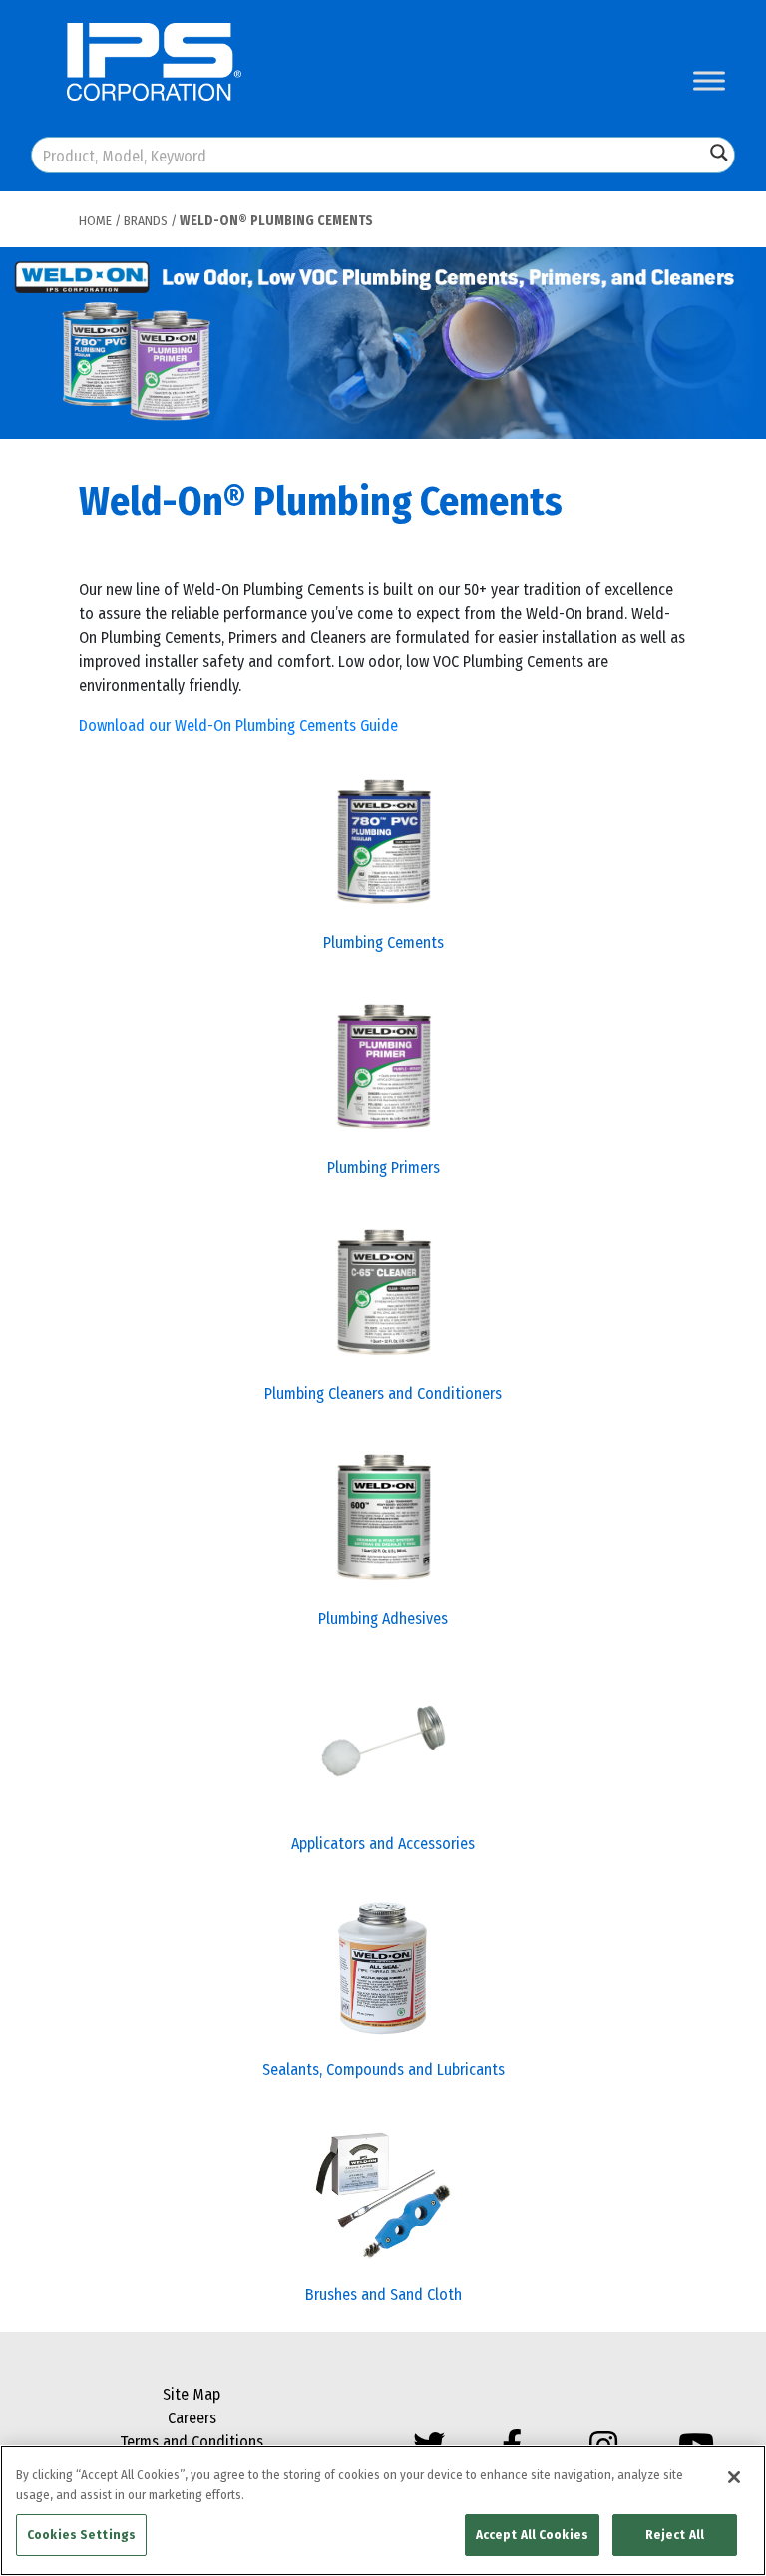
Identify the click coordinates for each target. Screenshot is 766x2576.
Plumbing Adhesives (383, 1618)
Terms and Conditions (191, 2442)
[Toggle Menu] (709, 80)
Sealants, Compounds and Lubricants (383, 2069)
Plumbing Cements (383, 943)
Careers (192, 2418)
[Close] (734, 2477)
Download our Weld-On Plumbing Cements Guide (238, 725)
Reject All (675, 2535)
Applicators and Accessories (383, 1844)
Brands (146, 221)
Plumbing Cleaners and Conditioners (383, 1393)
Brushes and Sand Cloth (383, 2294)
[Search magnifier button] (719, 153)
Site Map (191, 2394)
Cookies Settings (81, 2535)
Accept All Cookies (532, 2535)
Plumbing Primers (383, 1168)
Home (95, 221)
